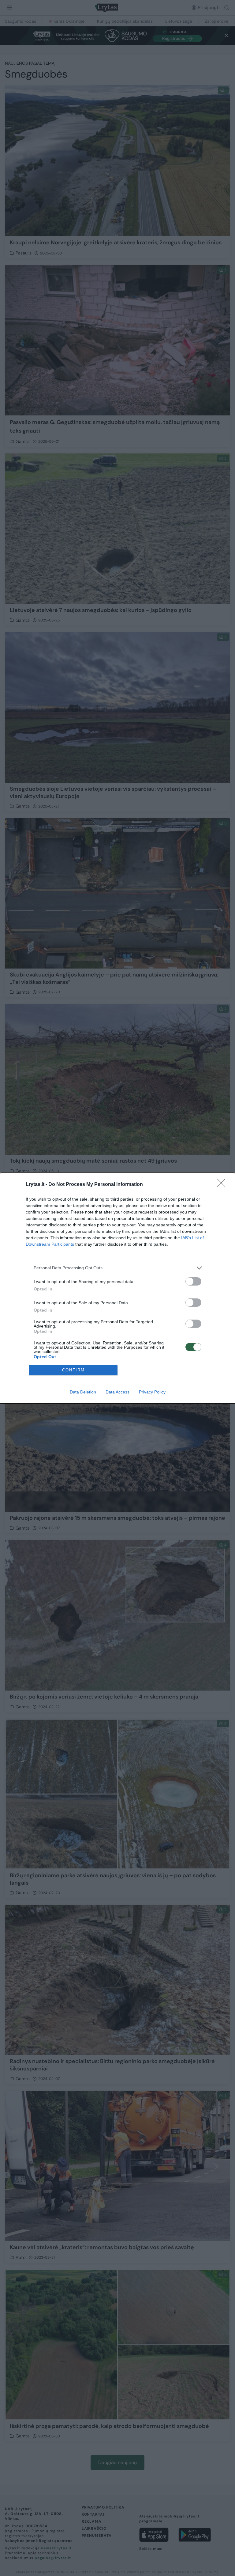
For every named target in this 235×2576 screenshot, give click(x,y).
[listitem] (117, 1268)
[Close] (223, 1185)
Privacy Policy (152, 1392)
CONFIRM (73, 1370)
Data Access (117, 1392)
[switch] (193, 1281)
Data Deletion (83, 1392)
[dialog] (117, 1288)
